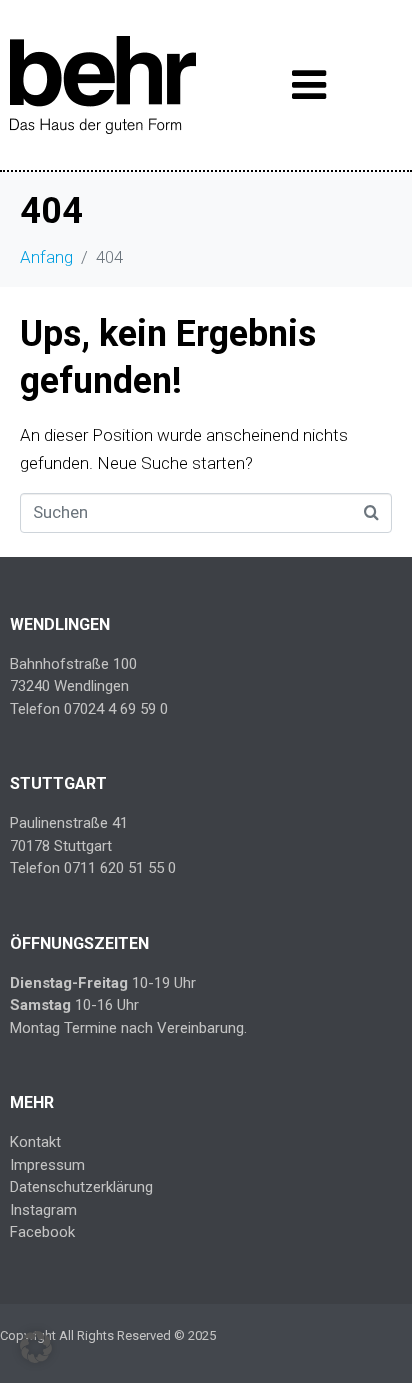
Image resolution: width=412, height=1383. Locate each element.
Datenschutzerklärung (81, 1187)
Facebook (42, 1232)
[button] (36, 1347)
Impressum (47, 1165)
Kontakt (35, 1142)
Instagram (43, 1210)
